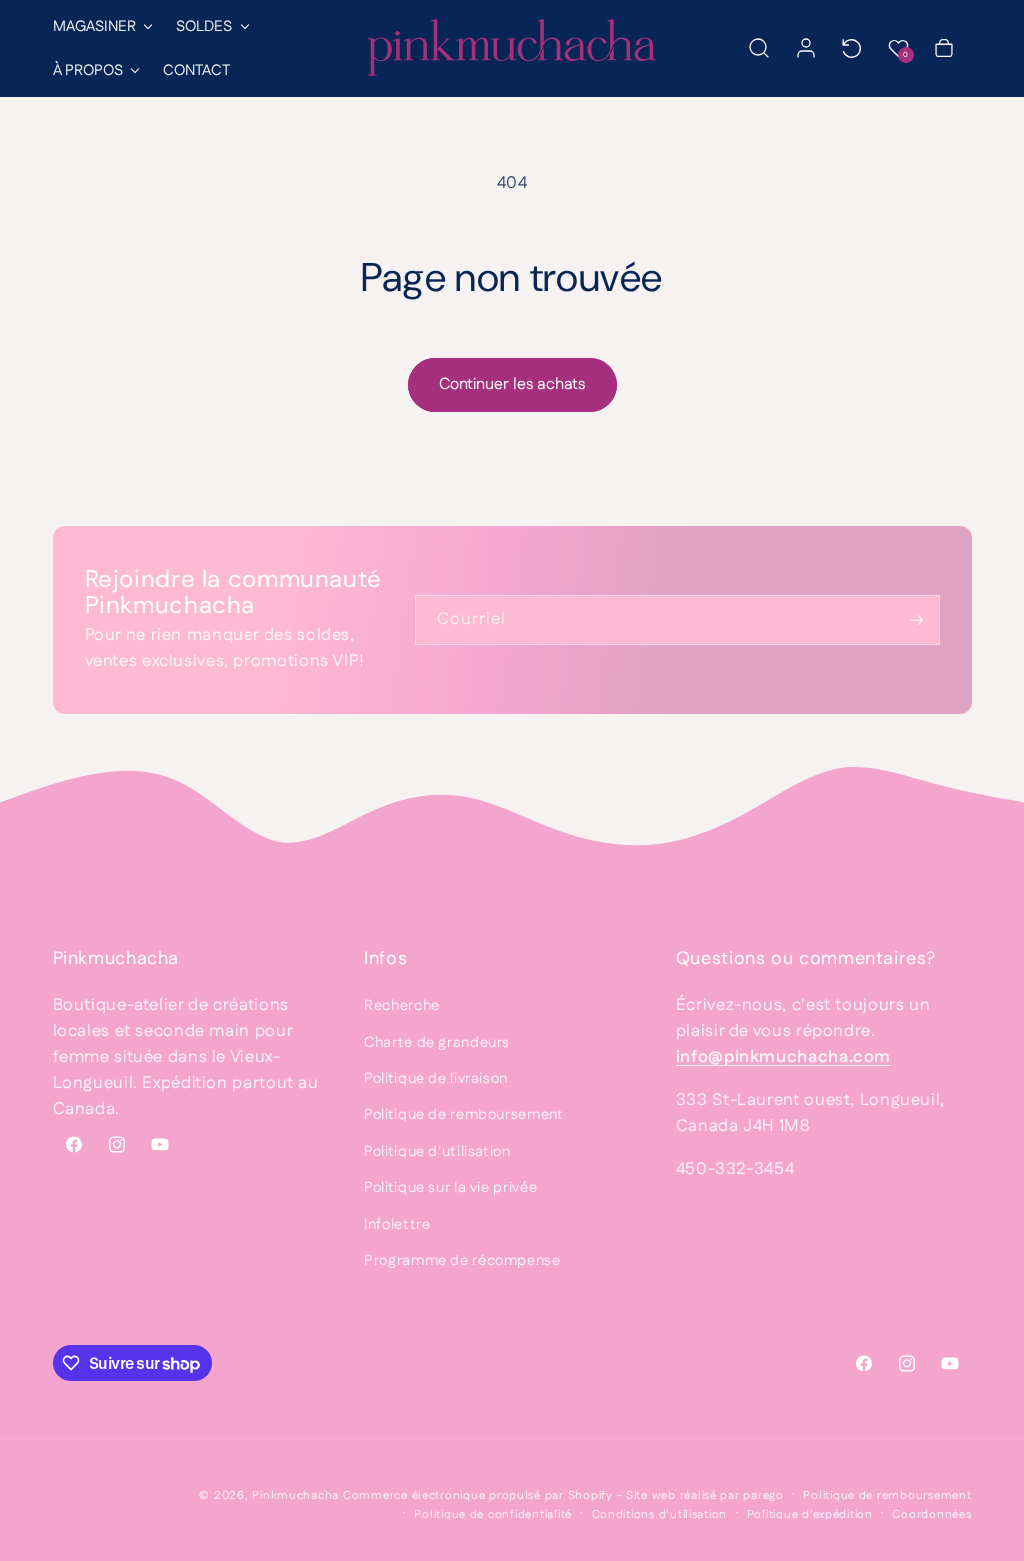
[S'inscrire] (915, 619)
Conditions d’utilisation (660, 1514)
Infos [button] (385, 958)
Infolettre (397, 1224)
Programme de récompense (462, 1260)
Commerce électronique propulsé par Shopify (478, 1495)
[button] (102, 26)
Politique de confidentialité (493, 1514)
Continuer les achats (512, 384)
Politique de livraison (436, 1078)
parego (763, 1495)
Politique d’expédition (810, 1514)
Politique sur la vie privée (450, 1187)
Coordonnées (931, 1514)
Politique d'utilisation (437, 1151)
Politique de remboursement (463, 1114)
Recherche (402, 1005)
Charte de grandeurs (437, 1042)
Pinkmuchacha (295, 1495)
